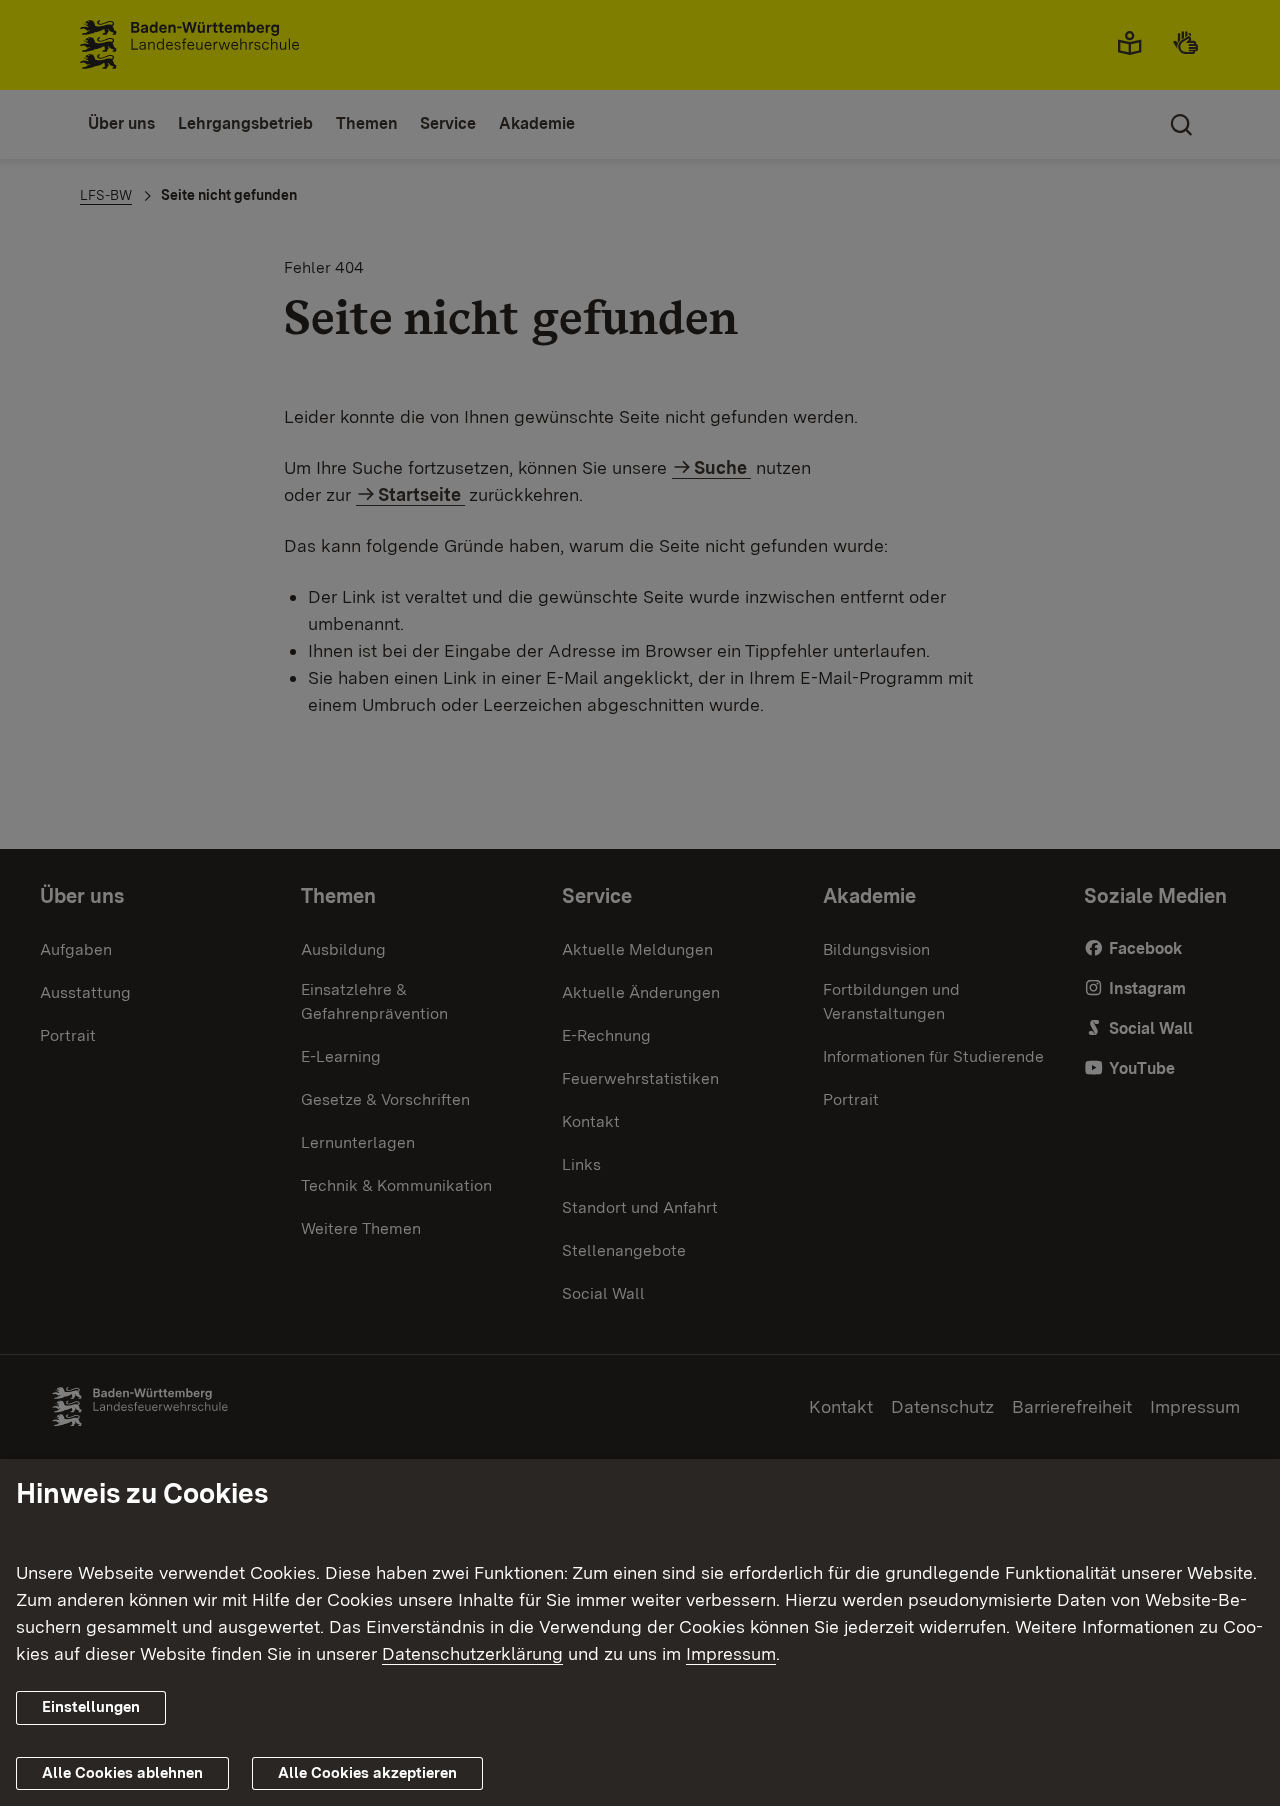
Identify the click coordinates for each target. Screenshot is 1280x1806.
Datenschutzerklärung (472, 1653)
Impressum (731, 1653)
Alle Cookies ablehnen (122, 1773)
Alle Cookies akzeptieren (367, 1773)
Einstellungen (91, 1707)
